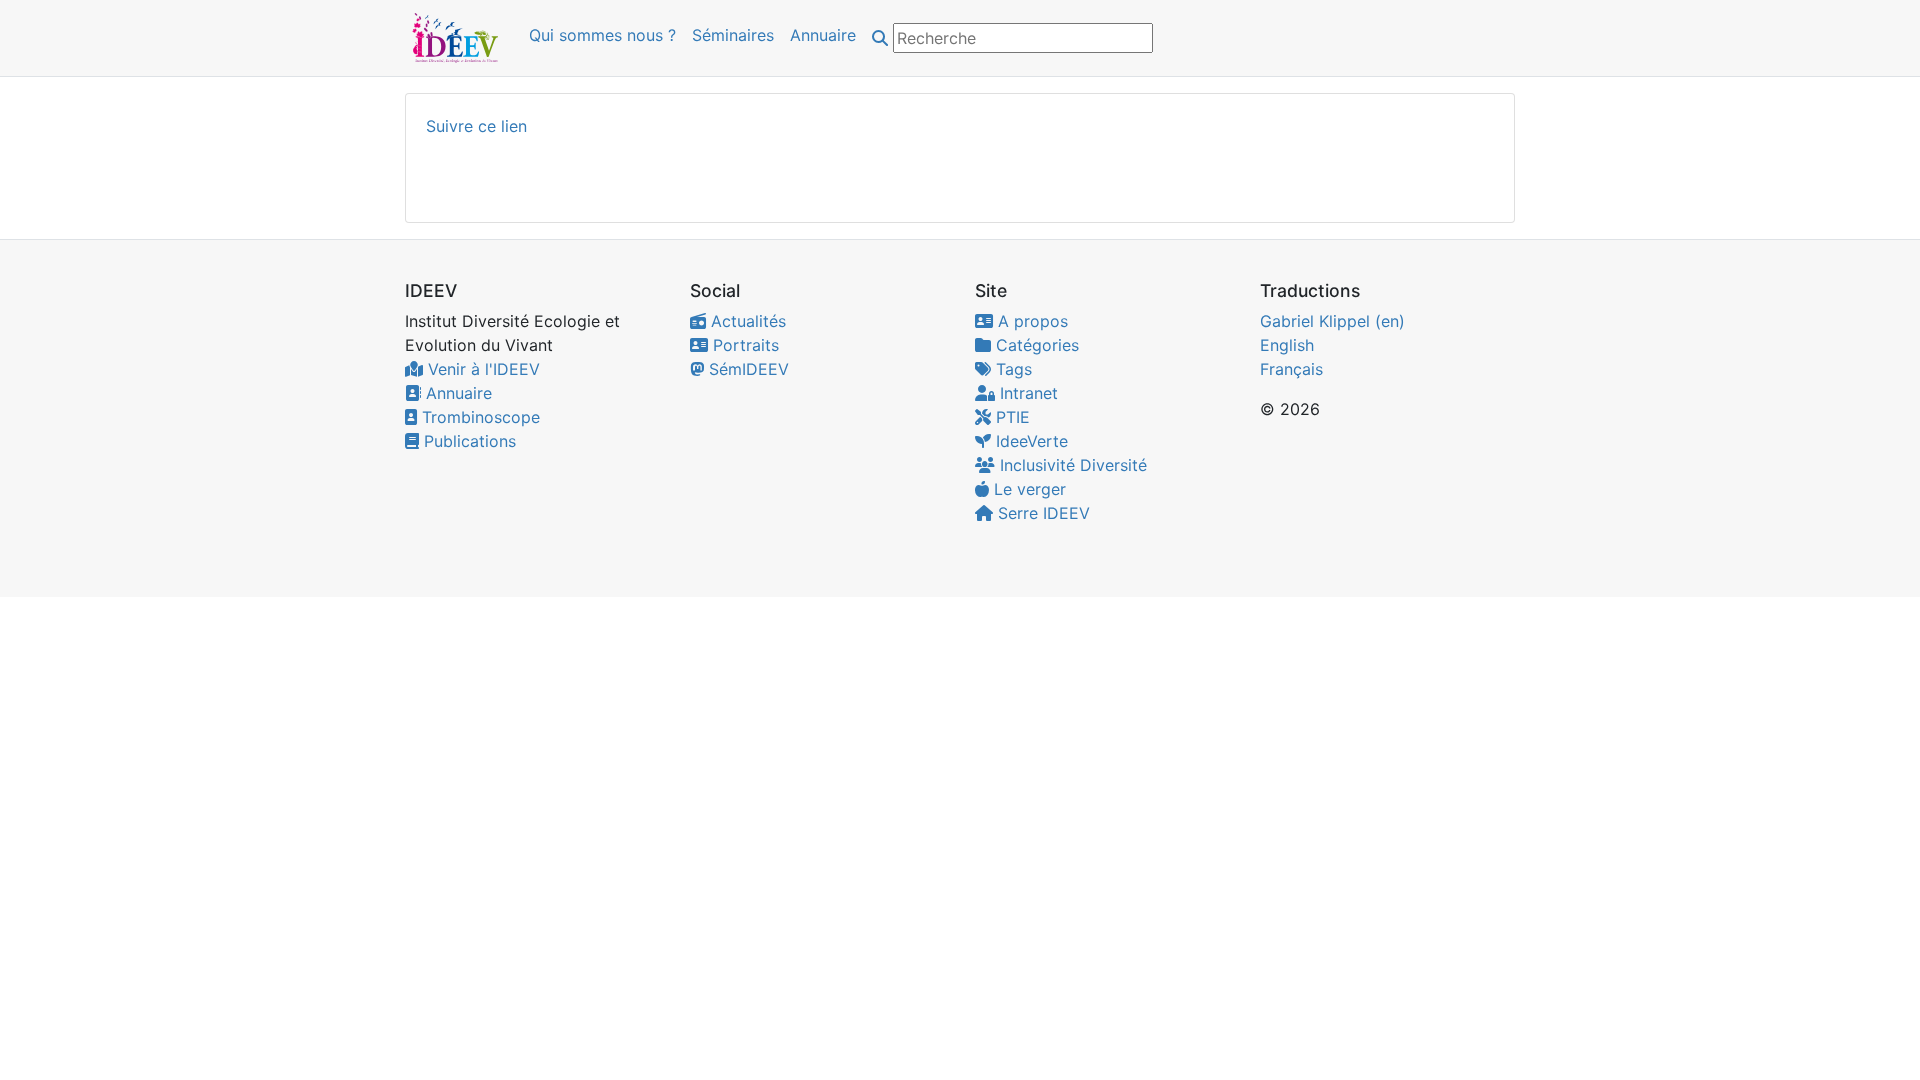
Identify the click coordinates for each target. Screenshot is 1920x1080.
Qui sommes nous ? (602, 35)
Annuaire (823, 35)
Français (1291, 369)
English (1287, 345)
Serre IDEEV (1041, 513)
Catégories (1035, 345)
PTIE (1010, 417)
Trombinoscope (478, 417)
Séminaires (733, 35)
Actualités (746, 321)
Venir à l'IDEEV (481, 369)
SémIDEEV (746, 369)
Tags (1011, 369)
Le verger (1027, 489)
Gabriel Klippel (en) (1332, 321)
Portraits (743, 345)
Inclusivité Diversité (1071, 465)
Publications (467, 441)
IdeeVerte (1029, 441)
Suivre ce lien (476, 126)
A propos (1030, 321)
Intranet (1026, 393)
